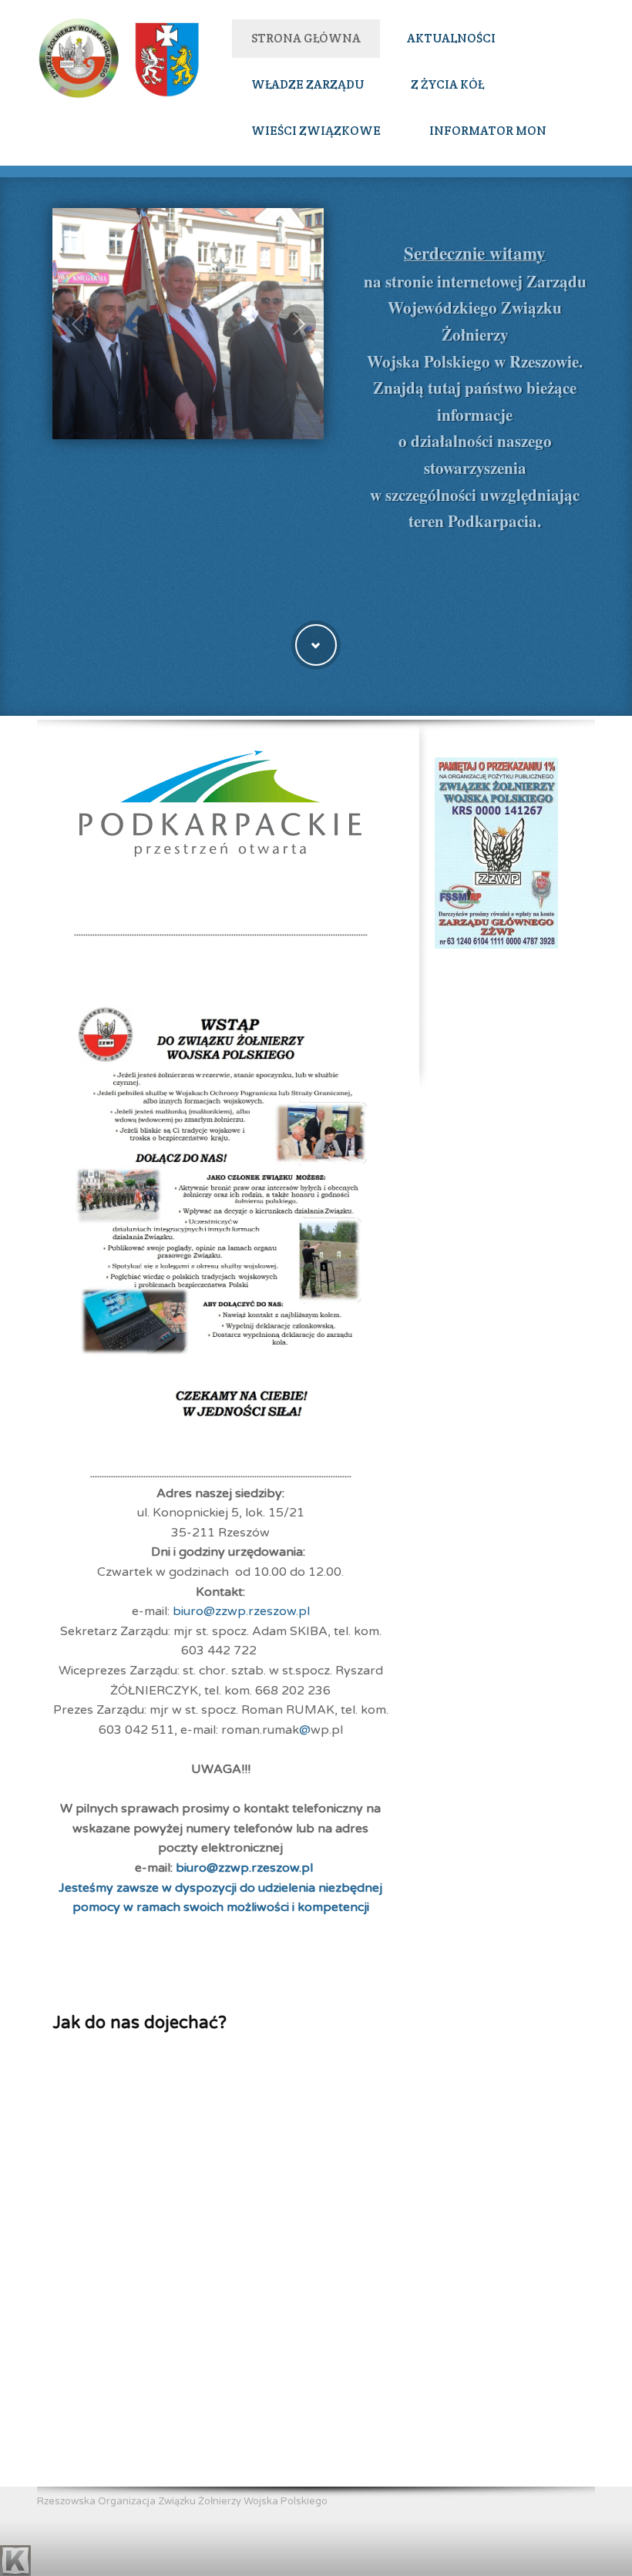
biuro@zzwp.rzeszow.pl (241, 1611)
